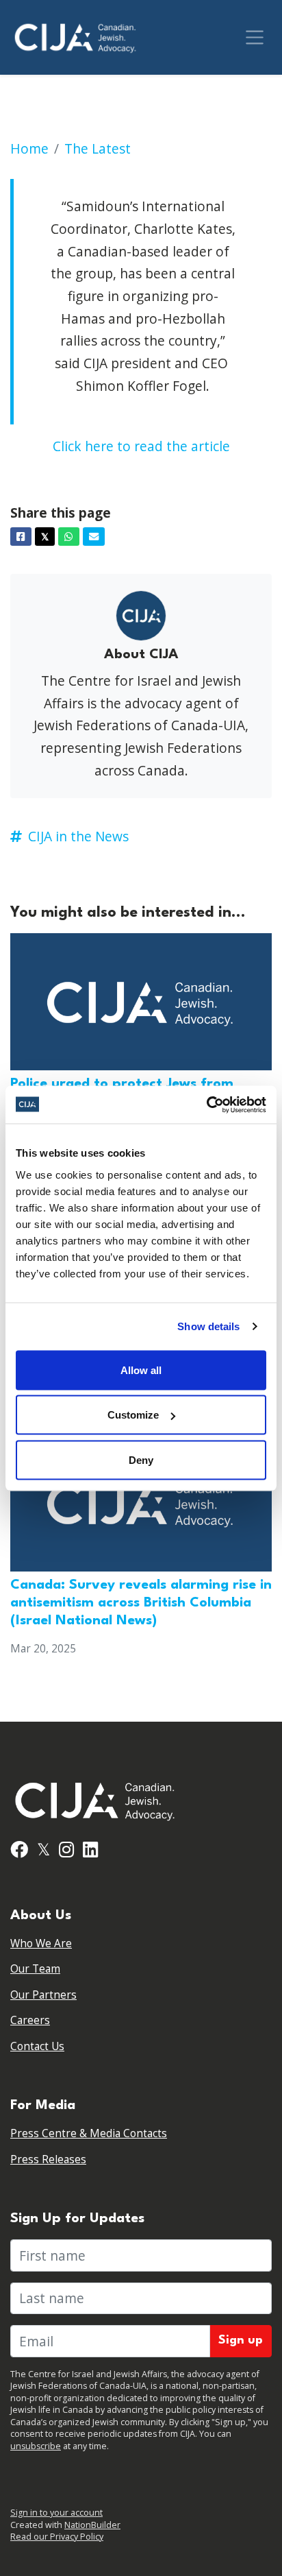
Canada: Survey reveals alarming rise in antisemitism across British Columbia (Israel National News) (141, 1603)
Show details (208, 1326)
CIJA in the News (78, 836)
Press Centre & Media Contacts (89, 2133)
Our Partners (43, 1995)
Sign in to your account (56, 2513)
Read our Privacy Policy (57, 2537)
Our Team (35, 1969)
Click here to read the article (141, 446)
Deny (141, 1459)
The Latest (98, 148)
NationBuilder (92, 2525)
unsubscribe (36, 2446)
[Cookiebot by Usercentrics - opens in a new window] (206, 1105)
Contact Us (37, 2046)
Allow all (141, 1370)
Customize (133, 1415)
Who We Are (41, 1943)
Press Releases (48, 2159)
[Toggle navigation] (255, 37)
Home (29, 148)
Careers (30, 2020)
